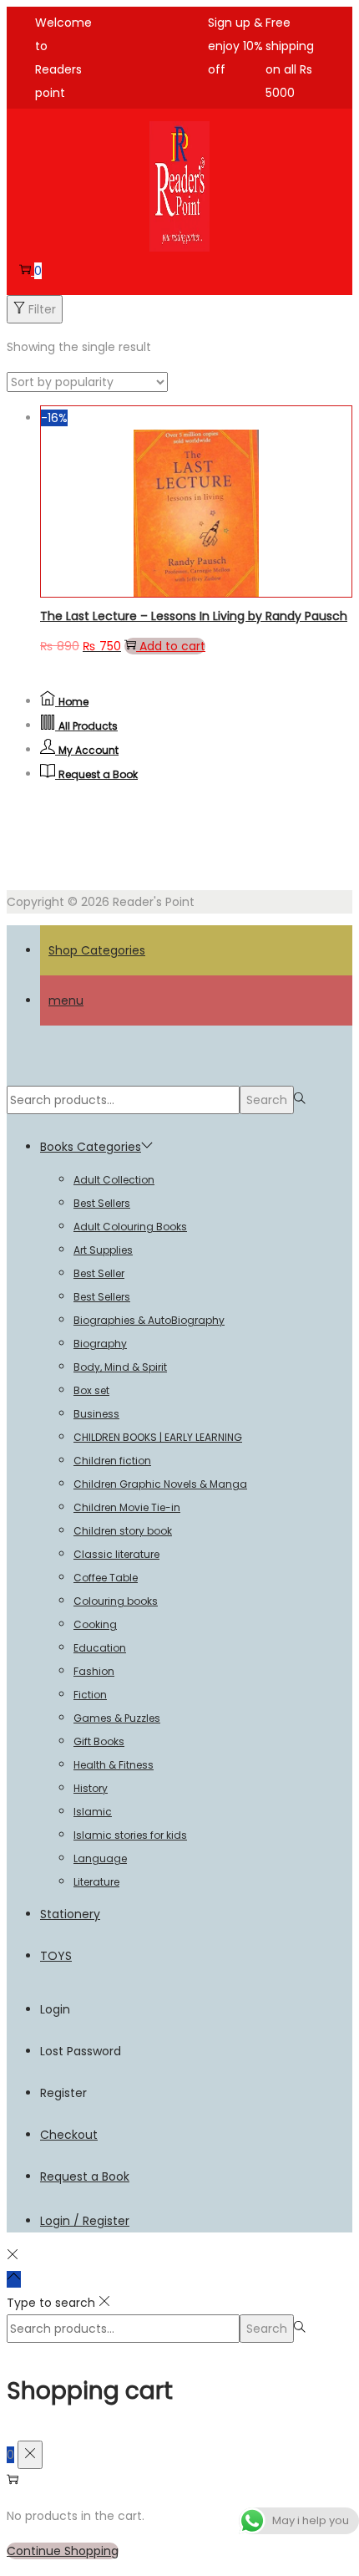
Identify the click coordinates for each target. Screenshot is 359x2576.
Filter (42, 309)
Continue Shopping (63, 2551)
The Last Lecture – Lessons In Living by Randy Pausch (194, 616)
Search (267, 1100)
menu (66, 1000)
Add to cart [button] (172, 646)
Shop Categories (97, 950)
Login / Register (85, 2221)
